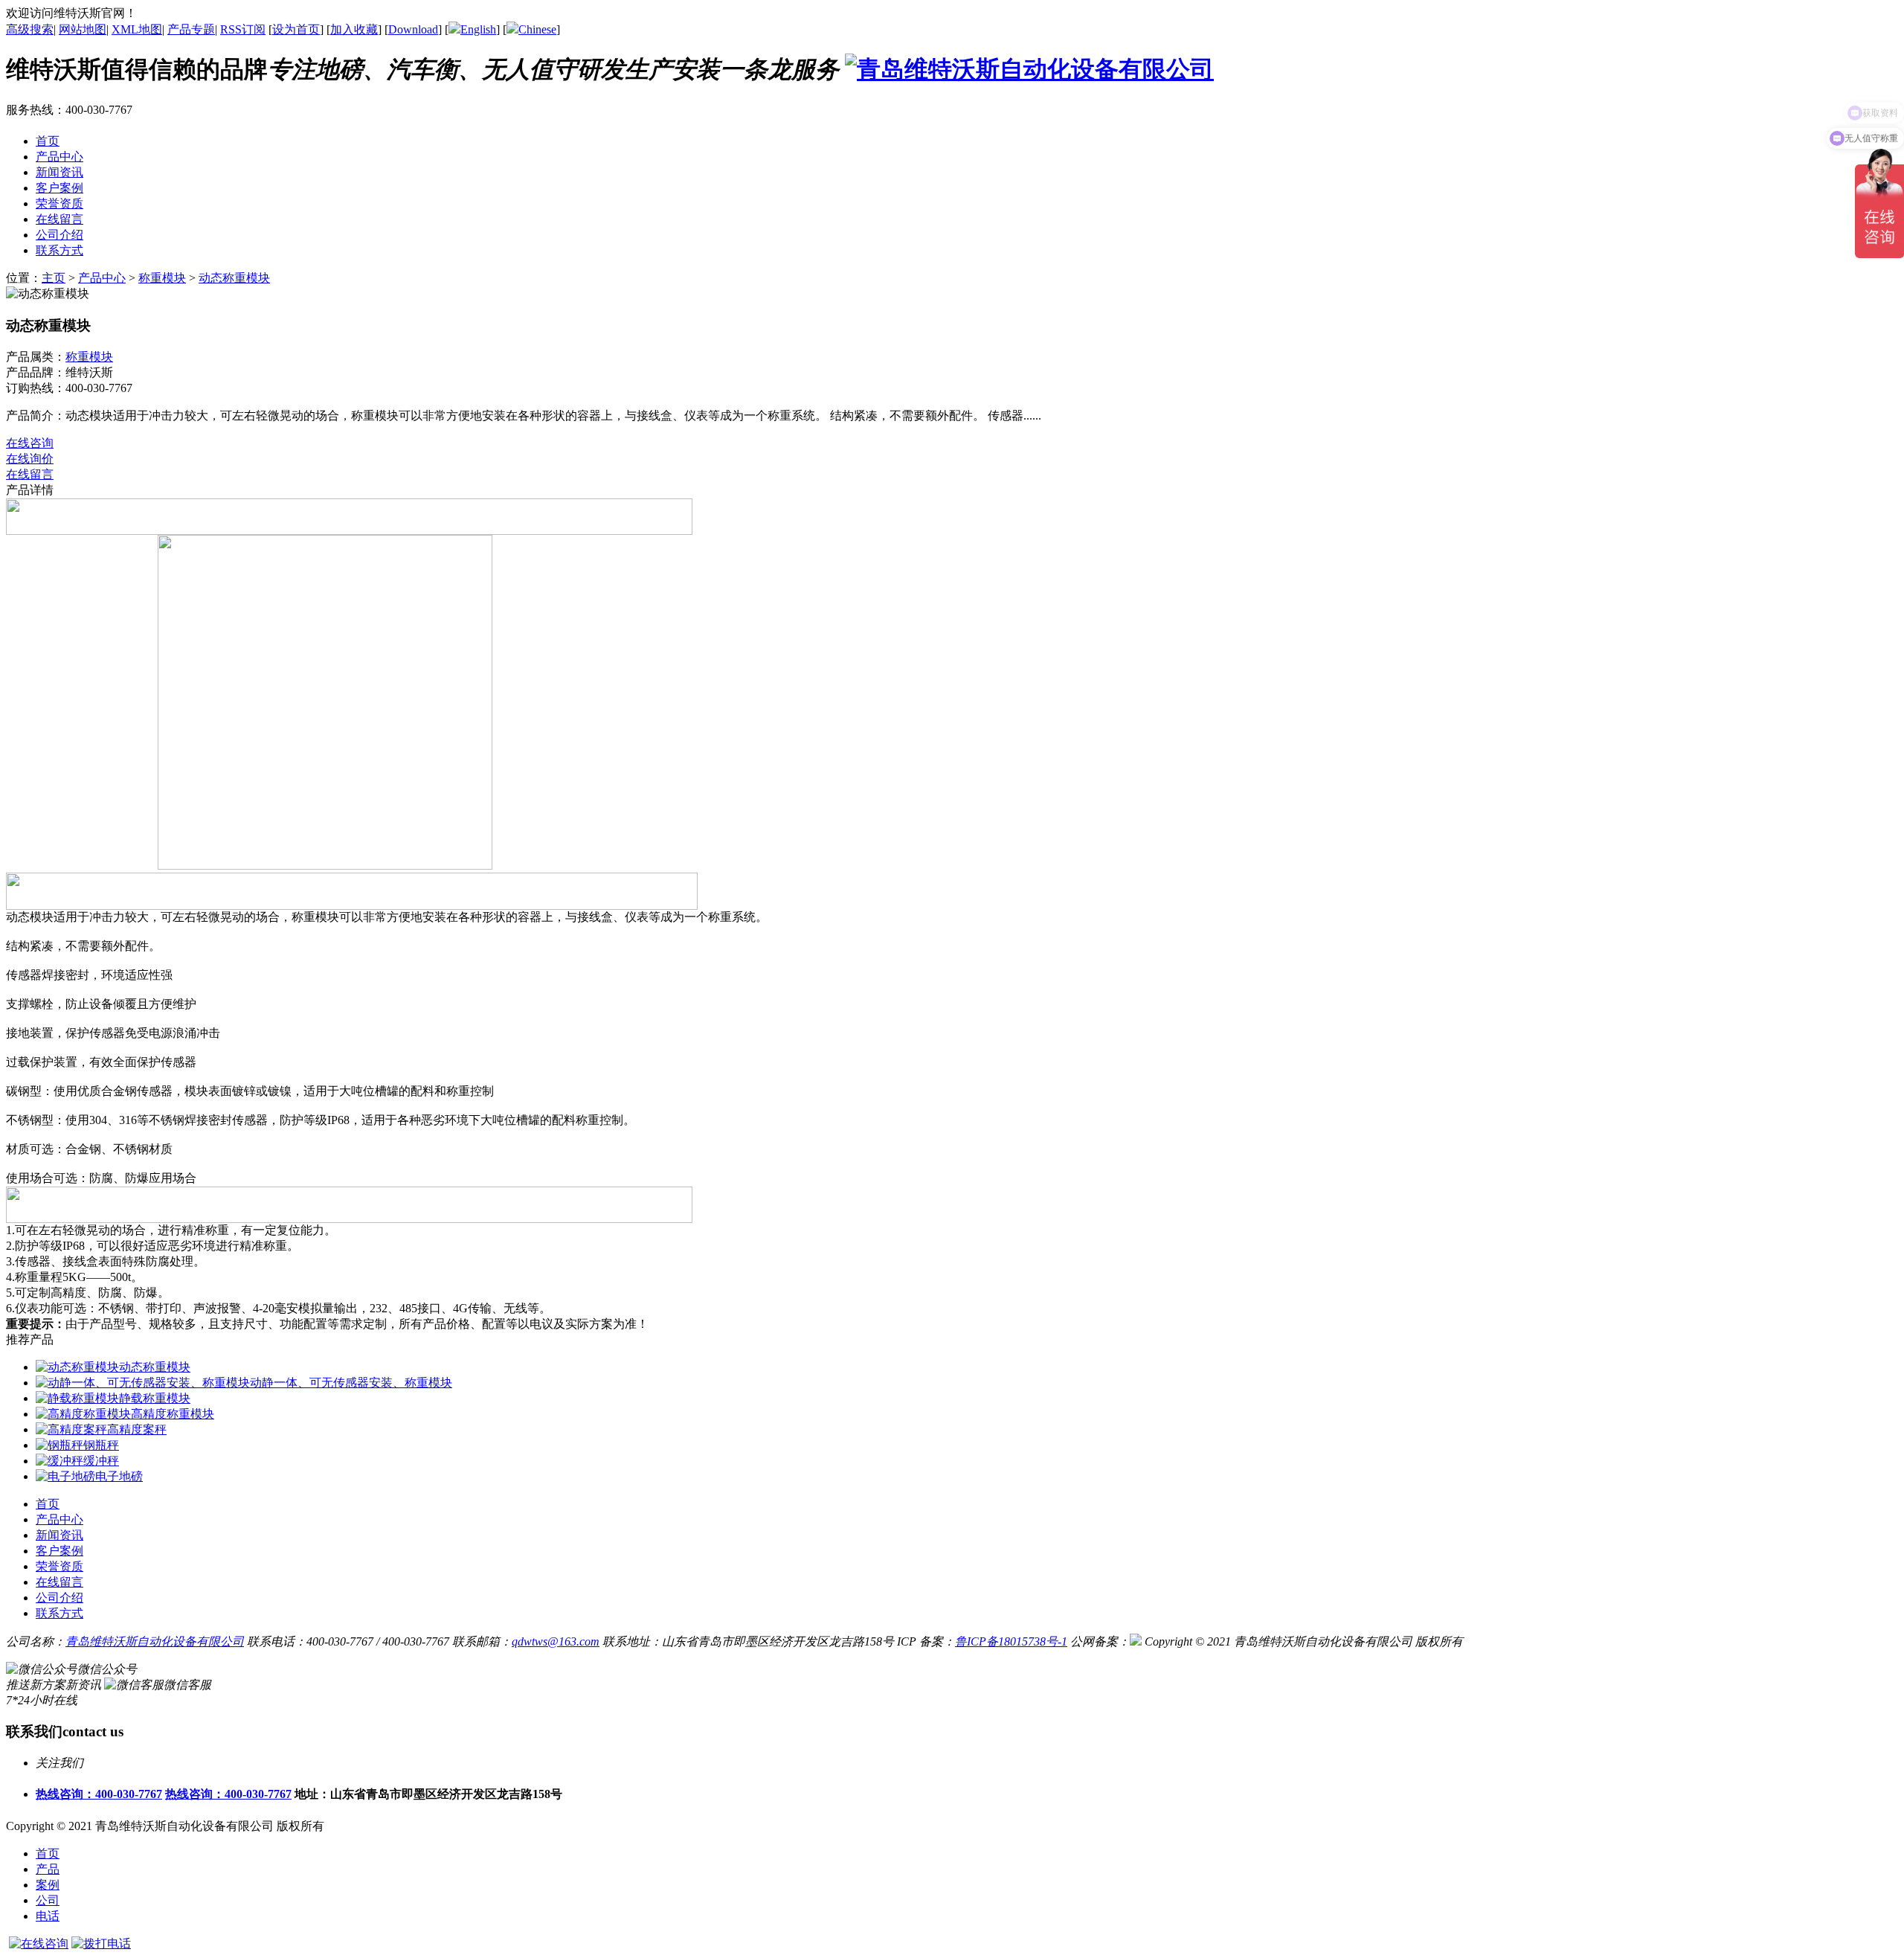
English (478, 29)
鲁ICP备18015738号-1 (1011, 1641)
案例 (48, 1885)
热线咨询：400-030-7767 (99, 1794)
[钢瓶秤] (59, 1445)
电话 (48, 1916)
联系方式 (59, 1613)
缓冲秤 (101, 1461)
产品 (48, 1869)
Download (413, 29)
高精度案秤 (137, 1429)
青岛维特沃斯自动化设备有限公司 (155, 1641)
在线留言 (30, 474)
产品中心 (102, 278)
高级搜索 (30, 29)
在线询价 (30, 459)
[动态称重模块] (77, 1367)
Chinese (537, 29)
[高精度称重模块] (83, 1414)
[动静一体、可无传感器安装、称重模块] (143, 1383)
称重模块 (162, 278)
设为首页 (296, 29)
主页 (54, 278)
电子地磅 (119, 1476)
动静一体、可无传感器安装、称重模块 (351, 1383)
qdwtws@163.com (556, 1641)
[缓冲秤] (59, 1461)
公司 (48, 1900)
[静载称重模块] (77, 1398)
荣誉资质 (59, 1566)
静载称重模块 (155, 1398)
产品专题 (191, 29)
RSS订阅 (243, 29)
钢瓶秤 (101, 1445)
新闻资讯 (59, 1535)
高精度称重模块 (173, 1414)
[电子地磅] (65, 1476)
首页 (48, 1853)
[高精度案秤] (71, 1429)
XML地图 (137, 29)
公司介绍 (59, 1598)
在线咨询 (30, 443)
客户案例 (59, 1551)
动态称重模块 (234, 278)
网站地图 (83, 29)
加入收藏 (354, 29)
